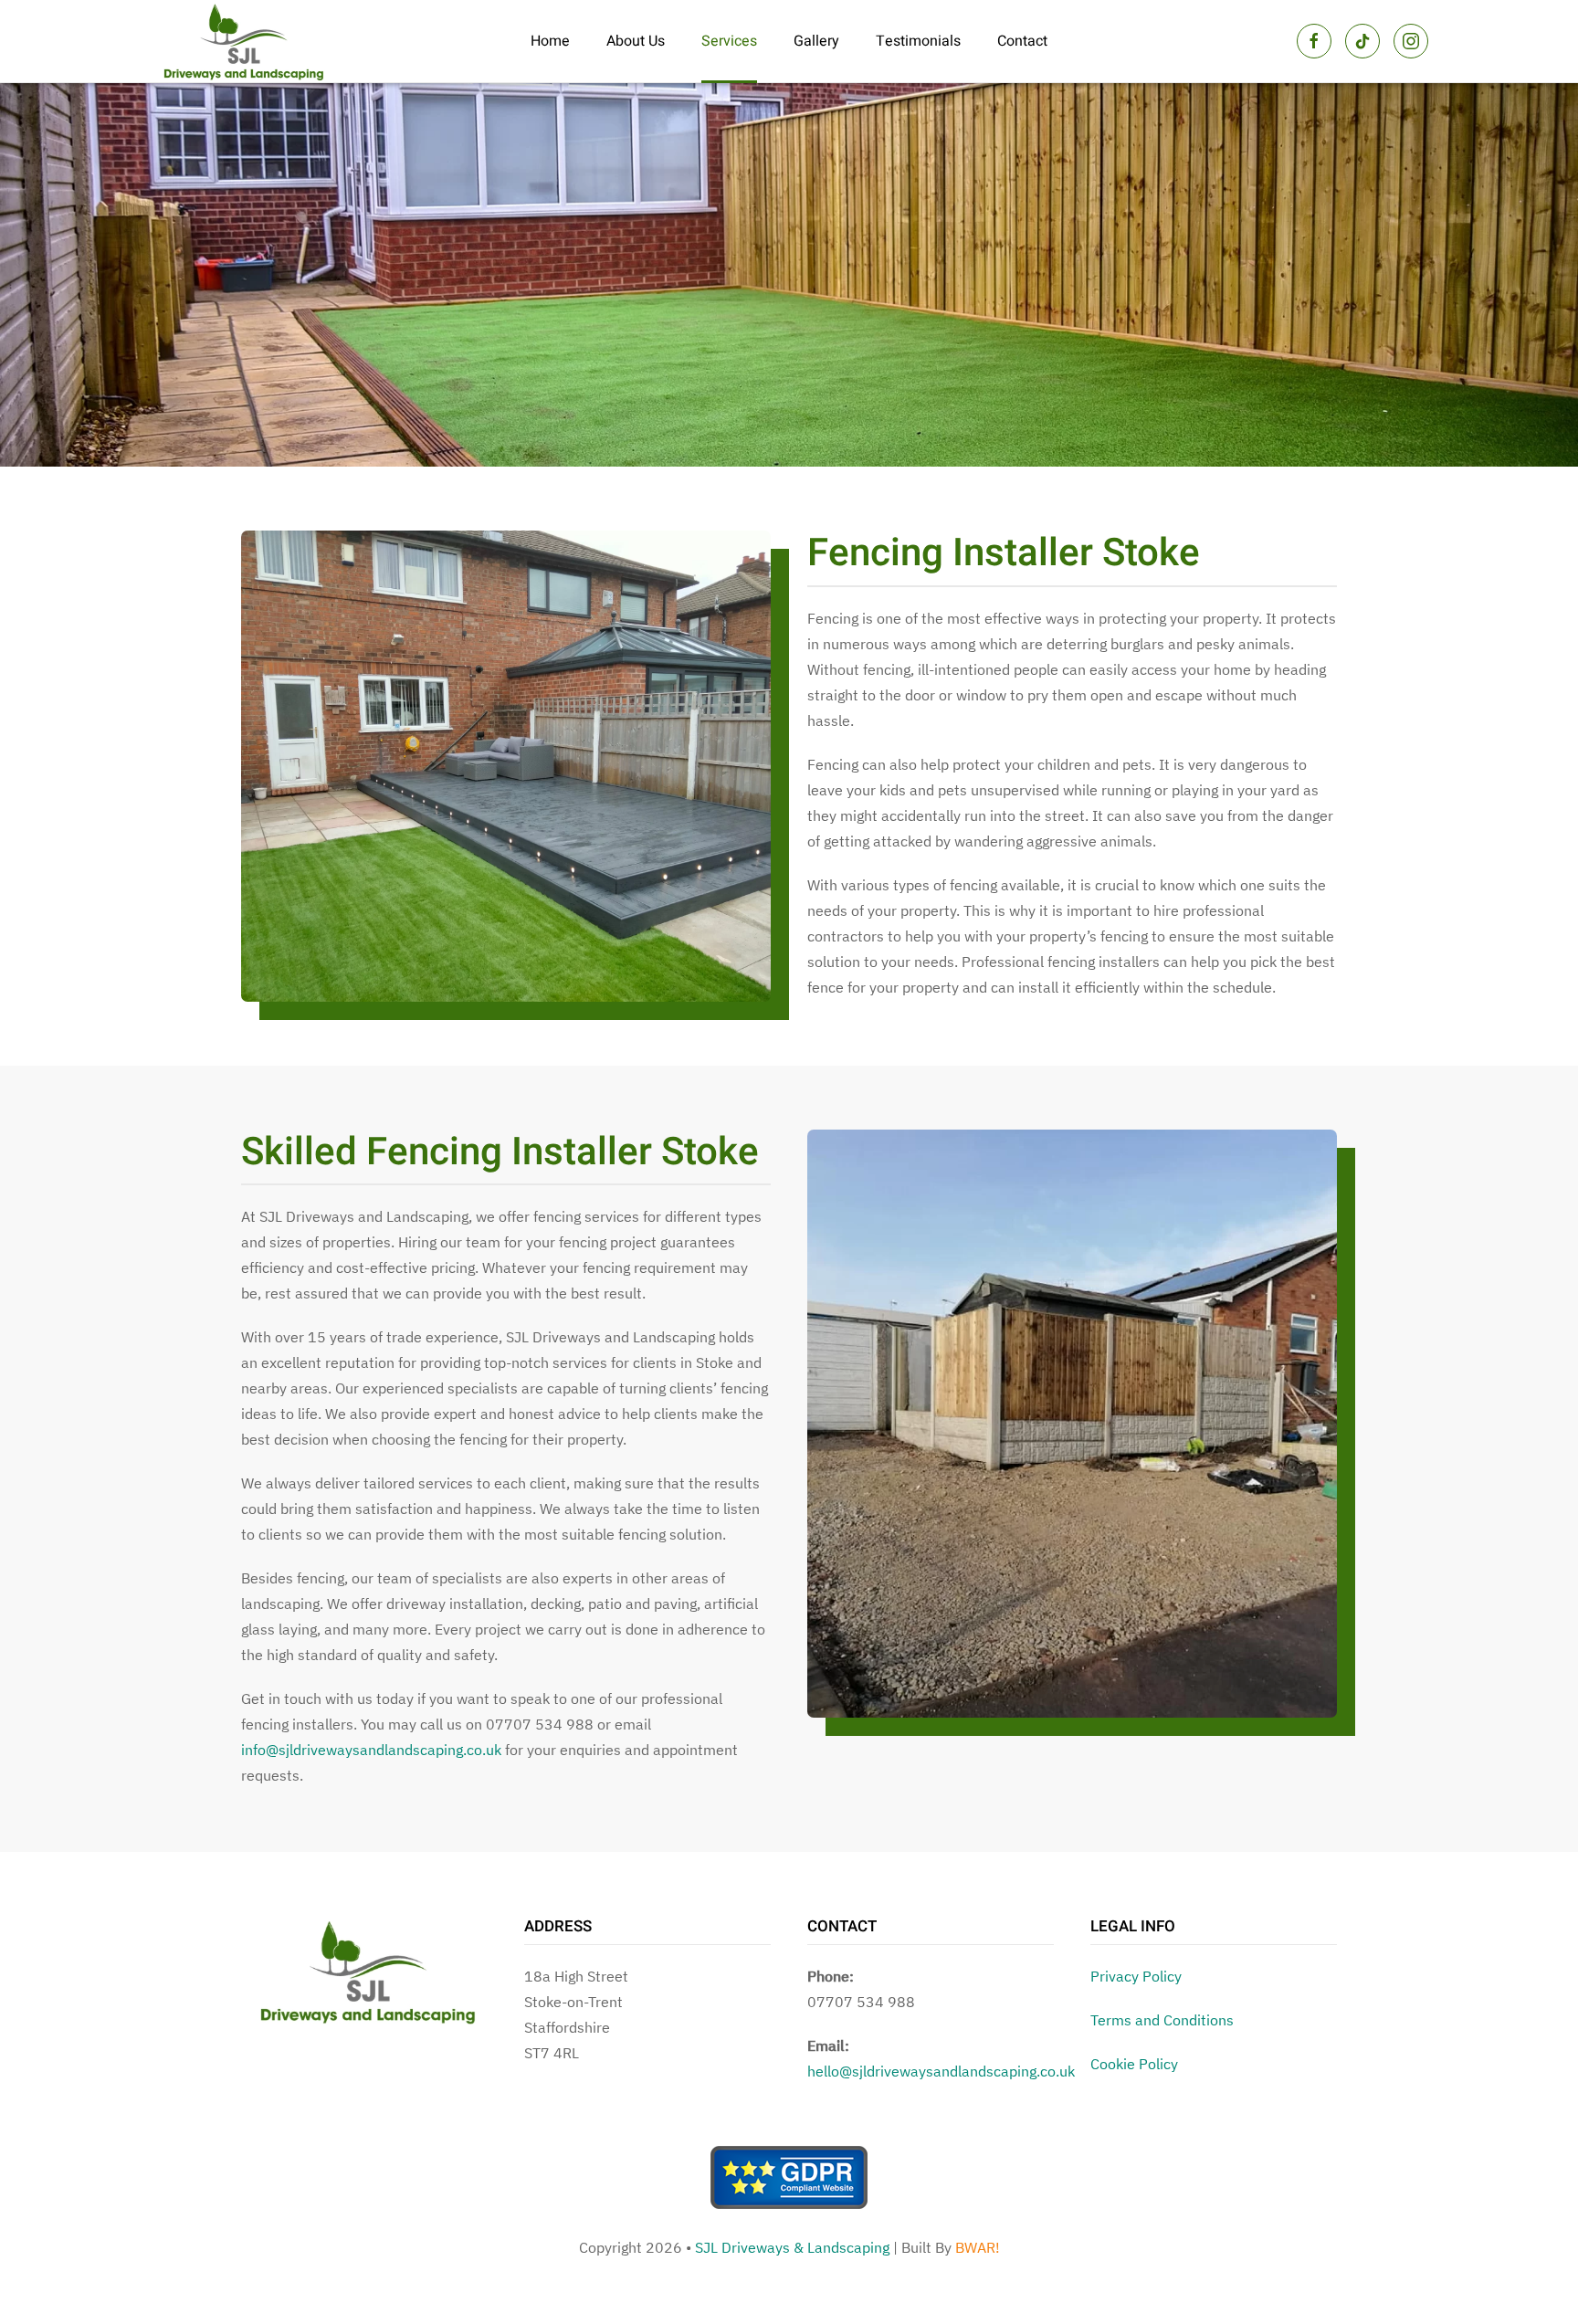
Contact (1022, 41)
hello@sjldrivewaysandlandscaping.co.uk (941, 2071)
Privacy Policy (1136, 1976)
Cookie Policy (1134, 2064)
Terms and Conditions (1162, 2020)
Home (550, 41)
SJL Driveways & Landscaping (792, 2247)
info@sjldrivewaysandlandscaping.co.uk (371, 1750)
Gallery (816, 41)
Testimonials (918, 41)
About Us (636, 41)
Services (729, 41)
